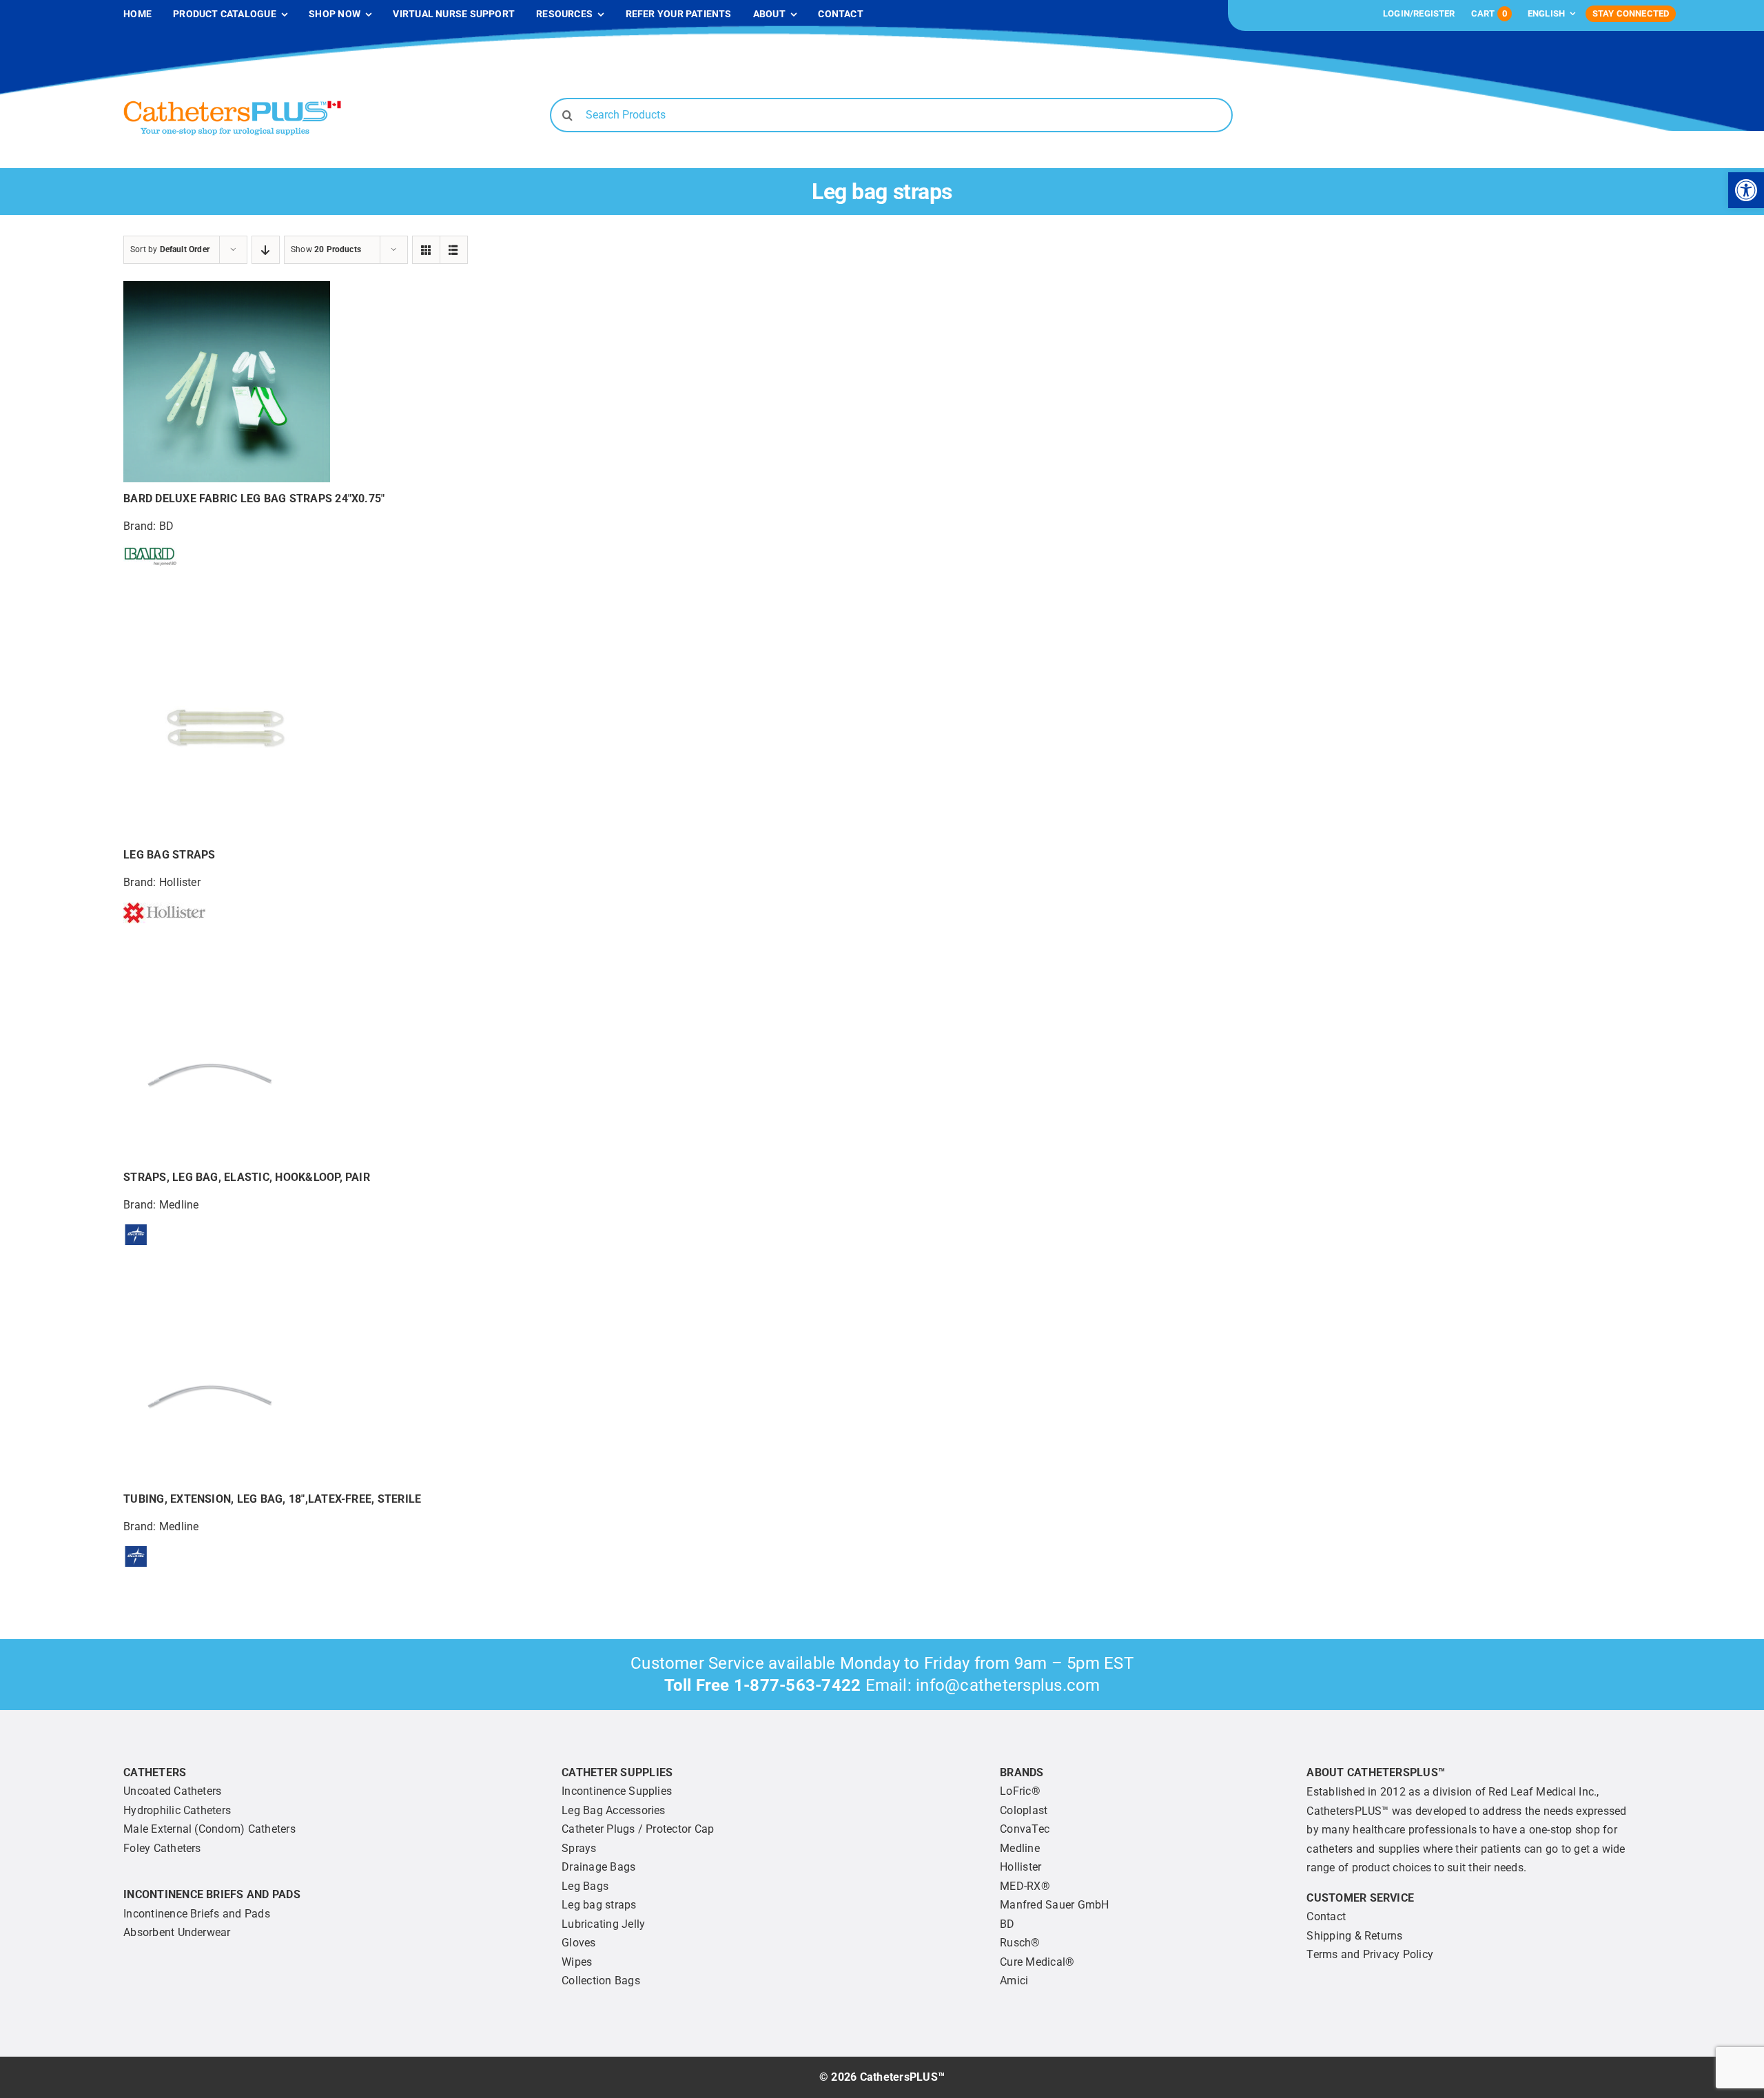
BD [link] (166, 526)
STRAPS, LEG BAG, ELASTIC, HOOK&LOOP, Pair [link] (247, 1177)
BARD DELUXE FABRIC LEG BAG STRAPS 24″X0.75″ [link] (254, 498)
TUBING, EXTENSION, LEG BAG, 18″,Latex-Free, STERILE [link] (272, 1499)
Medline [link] (179, 1205)
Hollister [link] (180, 882)
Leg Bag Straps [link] (169, 855)
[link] (1746, 190)
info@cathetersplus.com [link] (1008, 1685)
